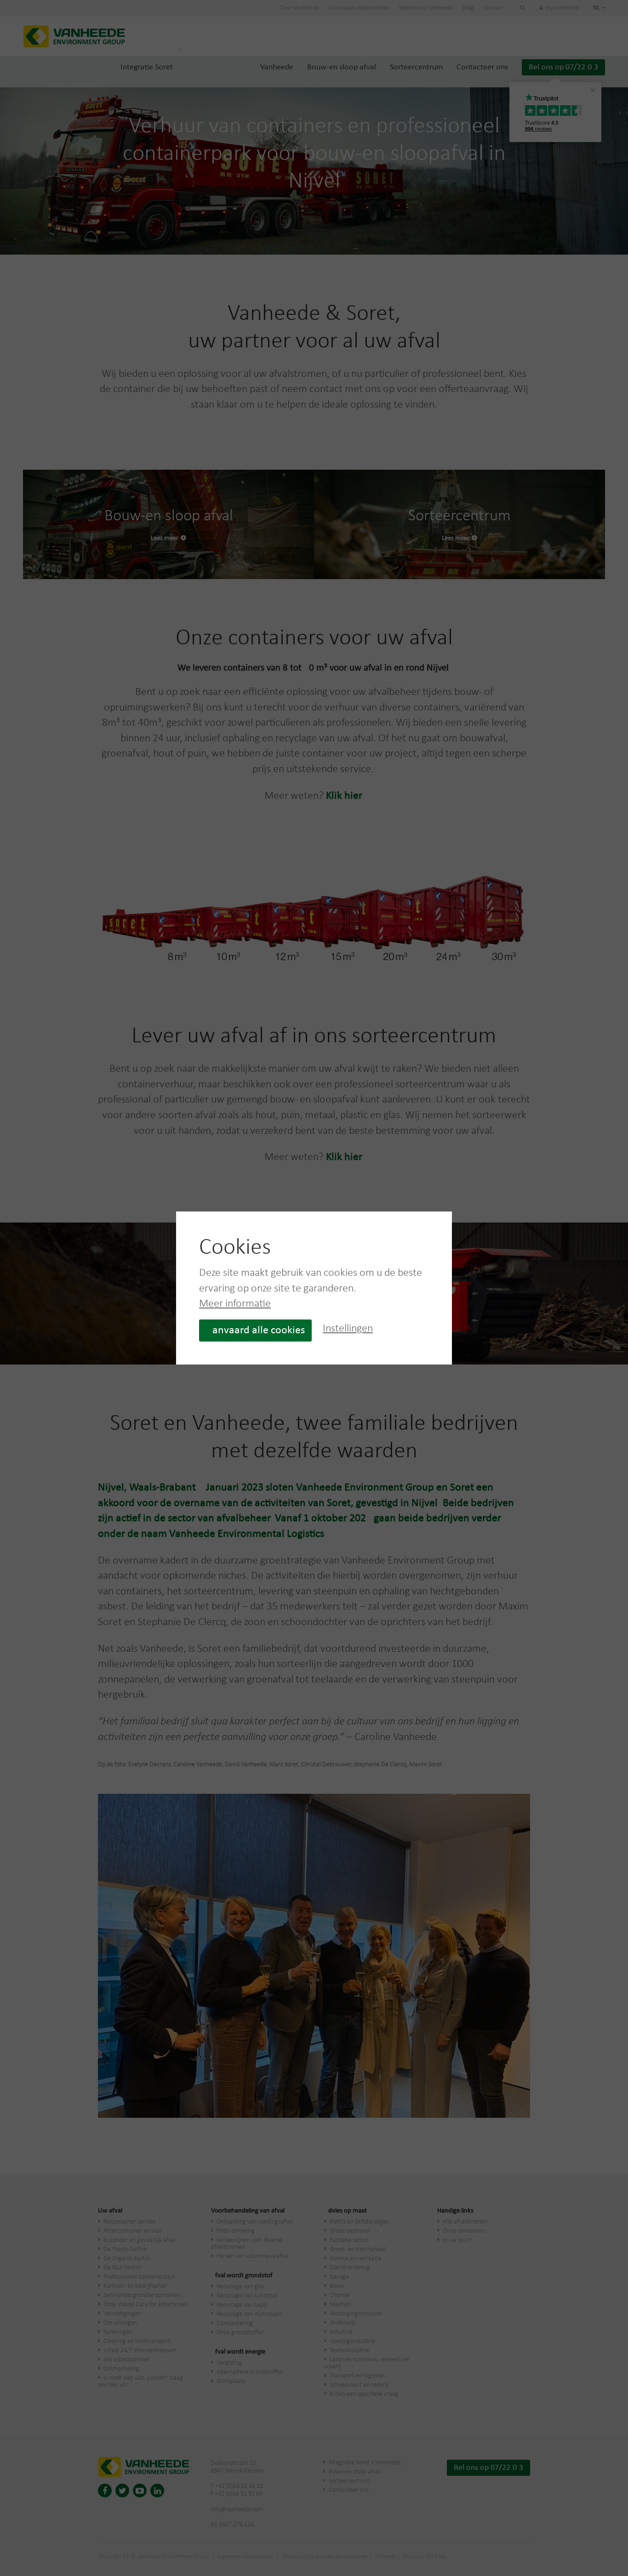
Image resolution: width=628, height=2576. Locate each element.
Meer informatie (235, 1304)
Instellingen (348, 1329)
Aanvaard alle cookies (255, 1331)
